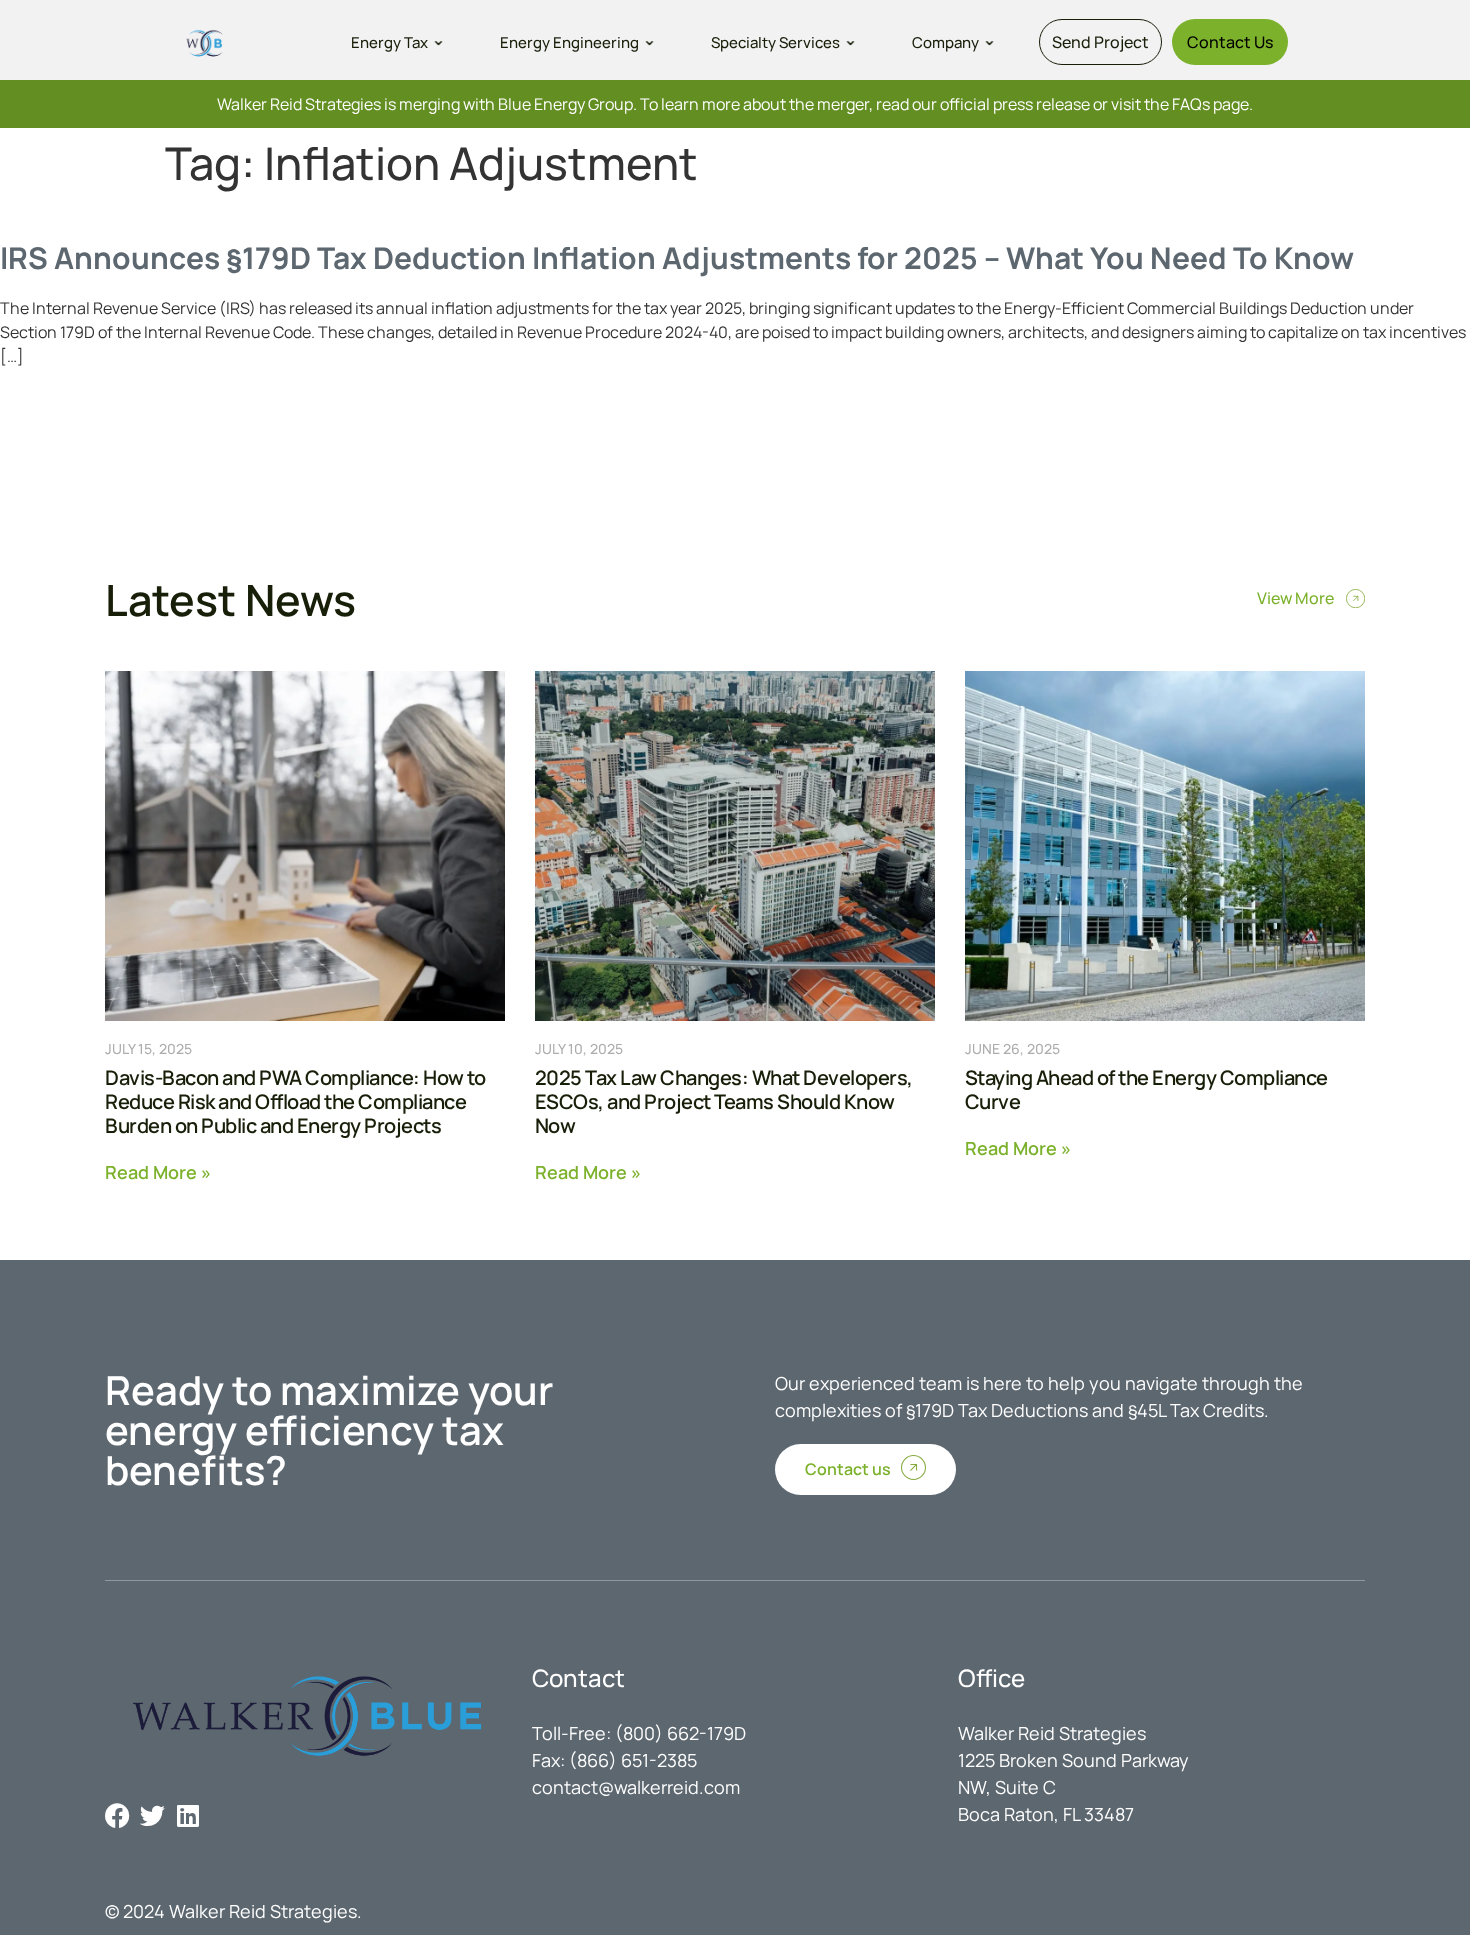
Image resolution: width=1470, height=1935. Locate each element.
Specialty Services (775, 42)
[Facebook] (117, 1815)
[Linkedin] (187, 1815)
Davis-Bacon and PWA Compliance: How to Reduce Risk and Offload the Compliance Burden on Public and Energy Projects (295, 1101)
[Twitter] (152, 1815)
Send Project (1100, 42)
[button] (398, 42)
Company (945, 42)
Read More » (158, 1170)
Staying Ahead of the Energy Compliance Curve (1146, 1089)
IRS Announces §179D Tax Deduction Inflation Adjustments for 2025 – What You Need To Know (677, 257)
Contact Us (1230, 42)
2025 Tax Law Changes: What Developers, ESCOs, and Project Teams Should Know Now (724, 1101)
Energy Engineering (569, 42)
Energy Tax (389, 42)
